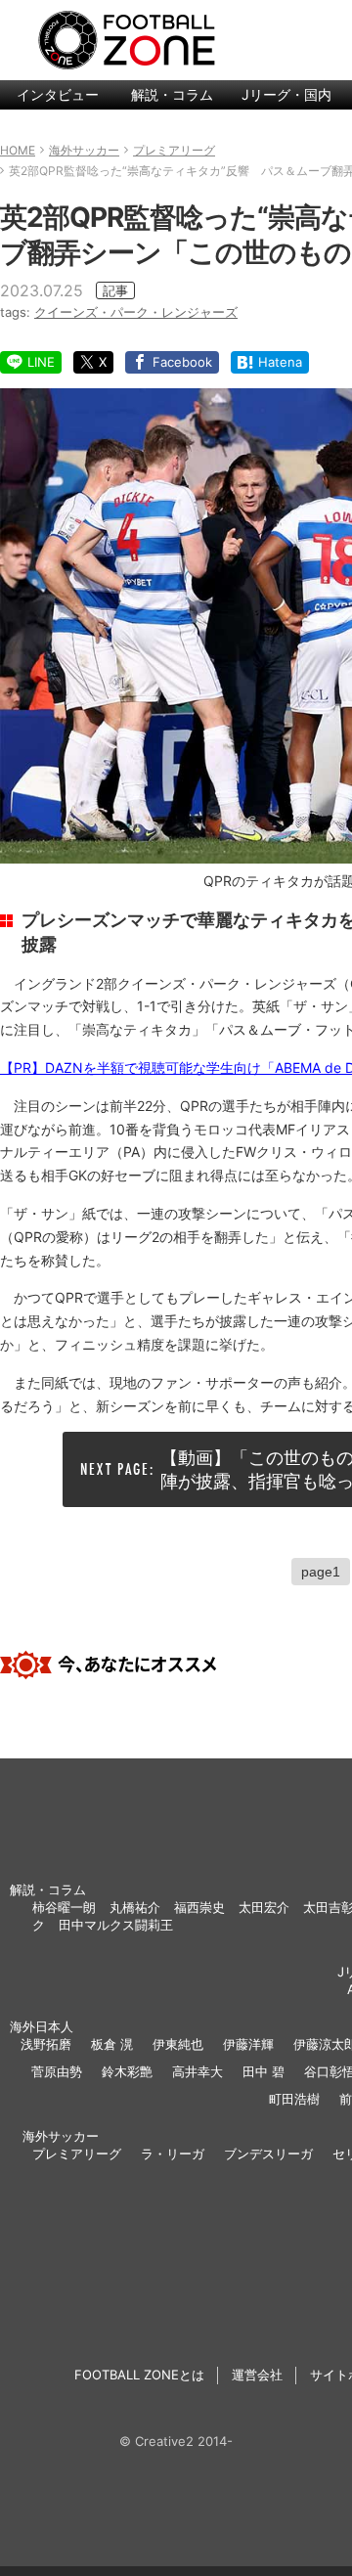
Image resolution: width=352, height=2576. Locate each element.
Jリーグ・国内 (286, 94)
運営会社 (257, 2375)
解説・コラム (172, 94)
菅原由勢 (57, 2071)
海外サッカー (61, 2136)
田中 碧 (264, 2071)
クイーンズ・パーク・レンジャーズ (136, 312)
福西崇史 (199, 1907)
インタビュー (58, 94)
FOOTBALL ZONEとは (139, 2375)
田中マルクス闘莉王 (116, 1925)
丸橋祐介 (135, 1907)
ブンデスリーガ (268, 2154)
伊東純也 (178, 2044)
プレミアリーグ (77, 2154)
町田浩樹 (294, 2099)
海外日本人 (42, 2026)
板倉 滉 (112, 2044)
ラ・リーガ (173, 2154)
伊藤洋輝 (248, 2044)
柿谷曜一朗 (64, 1907)
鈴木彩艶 (127, 2071)
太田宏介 (264, 1907)
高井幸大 (198, 2071)
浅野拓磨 (46, 2044)
